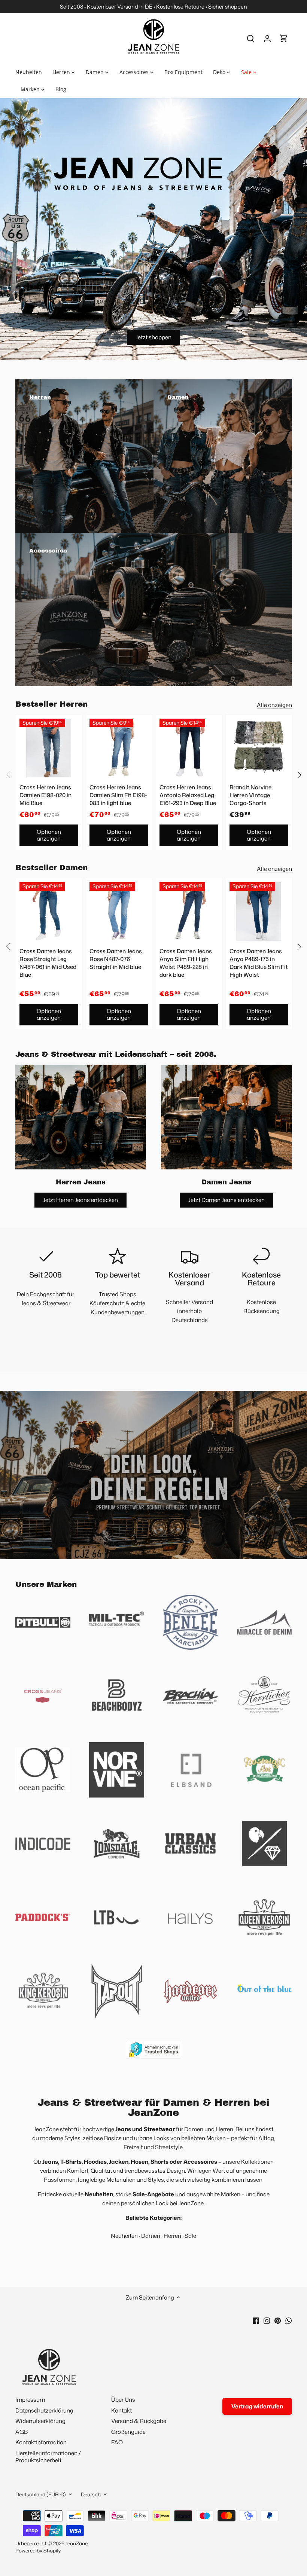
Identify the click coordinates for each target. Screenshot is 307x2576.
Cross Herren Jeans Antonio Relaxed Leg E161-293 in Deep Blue (188, 795)
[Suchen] (251, 38)
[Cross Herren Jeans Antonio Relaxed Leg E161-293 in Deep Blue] (189, 748)
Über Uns (123, 2400)
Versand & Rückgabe (139, 2421)
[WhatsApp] (288, 2320)
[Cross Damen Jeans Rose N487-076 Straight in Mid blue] (119, 911)
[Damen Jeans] (227, 1117)
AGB (22, 2432)
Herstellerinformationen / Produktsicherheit (48, 2457)
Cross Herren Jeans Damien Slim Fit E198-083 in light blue (118, 795)
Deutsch (91, 2494)
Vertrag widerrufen (257, 2406)
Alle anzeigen (274, 705)
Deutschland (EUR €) (41, 2494)
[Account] (267, 38)
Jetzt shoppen (153, 337)
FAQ (117, 2442)
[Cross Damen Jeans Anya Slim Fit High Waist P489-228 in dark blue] (189, 911)
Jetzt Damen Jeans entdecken (227, 1200)
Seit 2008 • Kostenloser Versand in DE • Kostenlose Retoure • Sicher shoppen (153, 7)
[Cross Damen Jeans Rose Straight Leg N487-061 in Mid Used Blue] (49, 911)
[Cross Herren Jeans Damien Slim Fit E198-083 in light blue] (119, 748)
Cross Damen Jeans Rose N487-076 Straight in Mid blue (116, 959)
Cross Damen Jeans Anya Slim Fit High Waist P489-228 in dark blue (186, 963)
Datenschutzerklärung (44, 2410)
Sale (190, 2236)
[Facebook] (256, 2320)
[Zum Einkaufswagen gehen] (284, 38)
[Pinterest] (278, 2320)
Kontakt (121, 2410)
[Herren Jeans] (81, 1117)
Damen (151, 2236)
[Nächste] (299, 775)
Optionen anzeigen (49, 835)
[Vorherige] (8, 775)
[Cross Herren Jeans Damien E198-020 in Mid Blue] (49, 748)
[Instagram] (267, 2320)
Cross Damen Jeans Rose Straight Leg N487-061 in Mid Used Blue (48, 963)
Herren (172, 2236)
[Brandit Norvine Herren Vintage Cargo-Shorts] (259, 748)
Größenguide (128, 2432)
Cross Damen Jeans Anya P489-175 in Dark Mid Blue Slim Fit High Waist (259, 963)
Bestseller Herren (51, 704)
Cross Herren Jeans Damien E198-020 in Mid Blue (45, 795)
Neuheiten (124, 2236)
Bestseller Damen (51, 868)
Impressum (30, 2400)
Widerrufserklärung (40, 2421)
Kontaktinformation (41, 2442)
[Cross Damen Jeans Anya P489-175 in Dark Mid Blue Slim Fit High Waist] (259, 911)
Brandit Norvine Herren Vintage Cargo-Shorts (250, 795)
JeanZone (77, 2543)
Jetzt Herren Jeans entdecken (80, 1200)
